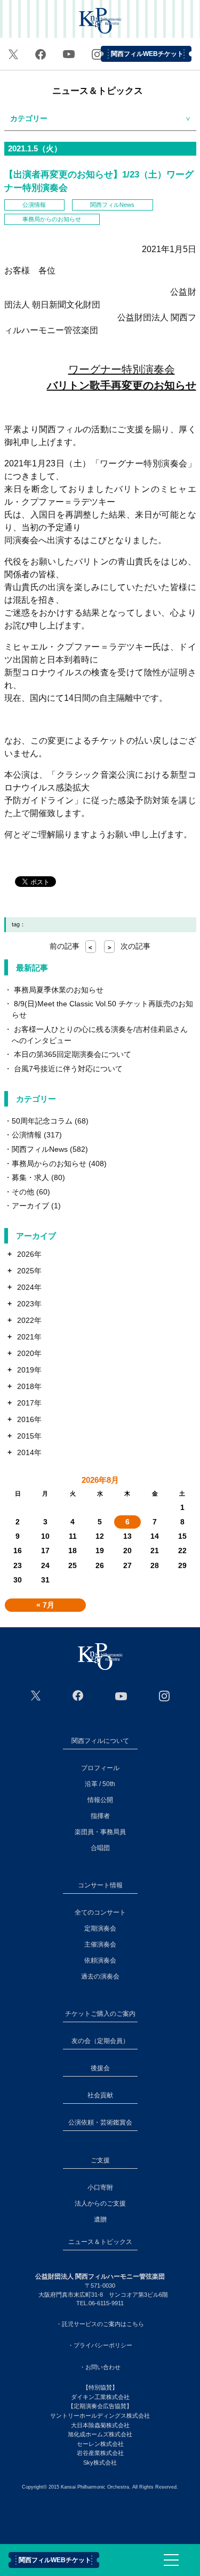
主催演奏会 (100, 1944)
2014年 (29, 1452)
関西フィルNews (112, 205)
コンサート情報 (100, 1885)
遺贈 (100, 2219)
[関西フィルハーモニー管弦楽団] (100, 1657)
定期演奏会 (100, 1928)
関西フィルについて (100, 1741)
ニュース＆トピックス (98, 91)
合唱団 (100, 1848)
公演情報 (34, 205)
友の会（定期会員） (100, 2041)
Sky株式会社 (100, 2462)
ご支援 (100, 2160)
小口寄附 (100, 2187)
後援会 (100, 2068)
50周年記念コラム (42, 1121)
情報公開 (100, 1800)
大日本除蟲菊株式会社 (100, 2425)
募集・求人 (30, 1177)
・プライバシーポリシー (100, 2345)
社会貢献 (100, 2095)
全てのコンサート (100, 1912)
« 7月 (45, 1605)
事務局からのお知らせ (52, 219)
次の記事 (129, 946)
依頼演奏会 (100, 1960)
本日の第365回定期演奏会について (73, 1054)
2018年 (29, 1386)
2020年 (29, 1353)
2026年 (29, 1254)
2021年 (29, 1337)
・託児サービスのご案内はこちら (100, 2324)
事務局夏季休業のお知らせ (59, 990)
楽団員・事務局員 (100, 1832)
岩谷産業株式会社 (100, 2453)
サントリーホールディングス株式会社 (100, 2416)
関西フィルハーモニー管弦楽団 (100, 22)
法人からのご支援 (100, 2203)
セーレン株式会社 (100, 2444)
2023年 (29, 1304)
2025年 (29, 1271)
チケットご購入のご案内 (100, 2014)
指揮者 (100, 1816)
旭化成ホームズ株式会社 (100, 2434)
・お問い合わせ (100, 2367)
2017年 (29, 1403)
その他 (23, 1192)
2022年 (29, 1320)
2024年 (29, 1287)
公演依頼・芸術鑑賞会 (100, 2122)
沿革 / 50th (100, 1784)
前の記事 (71, 946)
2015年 (29, 1436)
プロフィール (100, 1768)
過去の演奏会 (100, 1976)
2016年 (29, 1419)
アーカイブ (30, 1206)
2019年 (29, 1370)
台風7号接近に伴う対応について (68, 1069)
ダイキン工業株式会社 (100, 2397)
